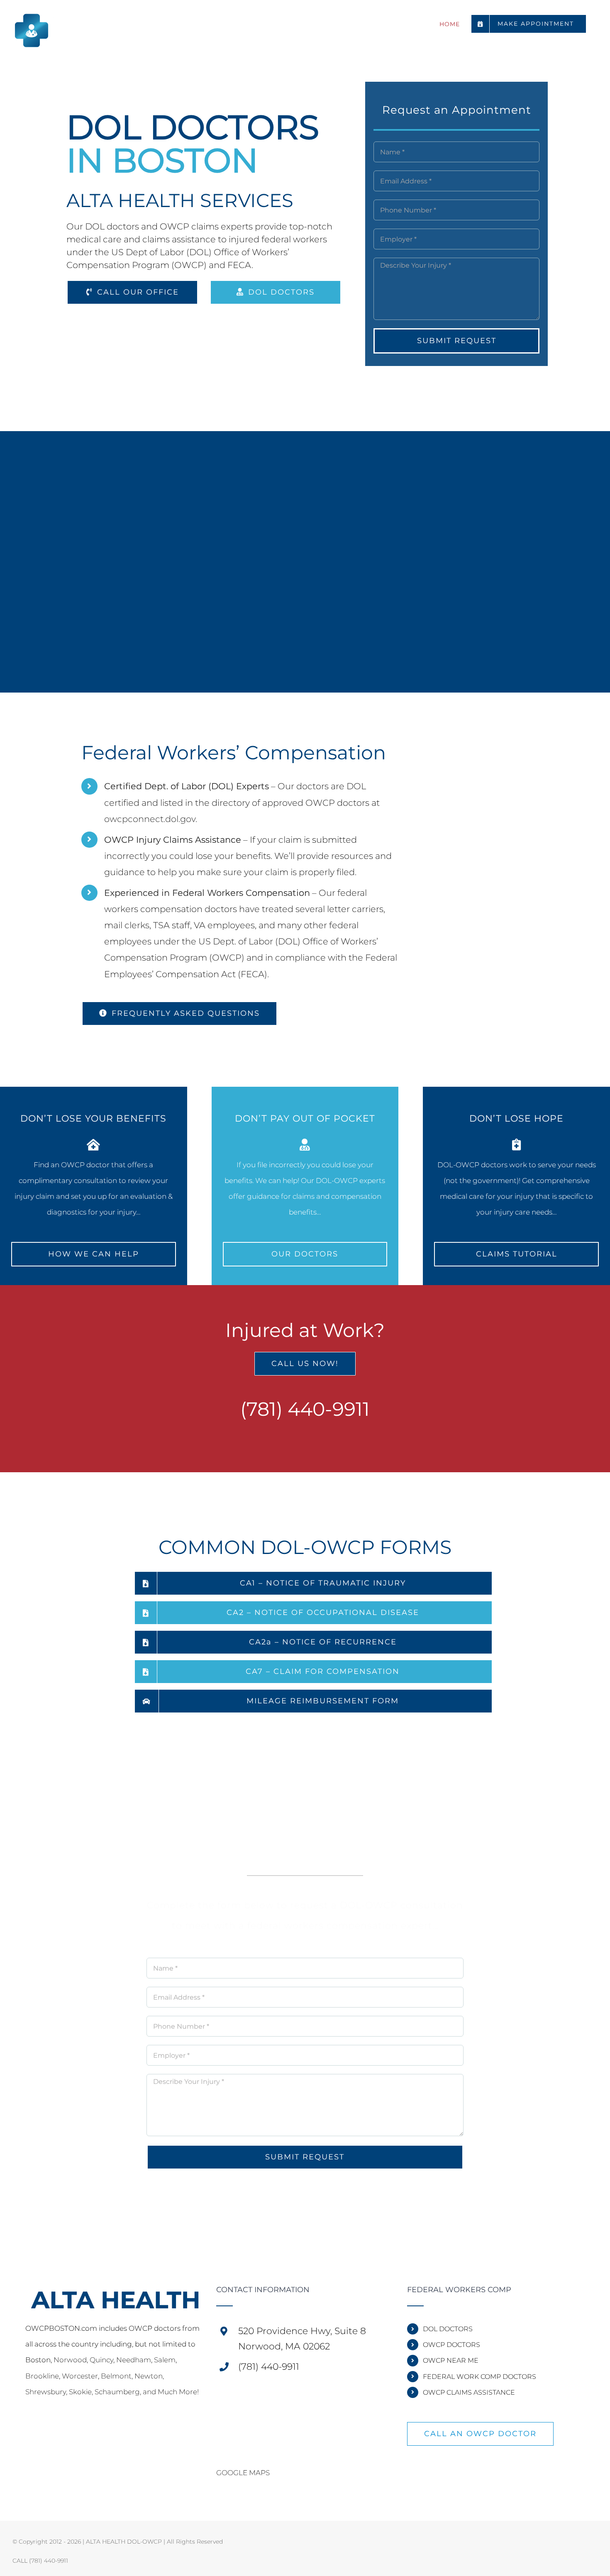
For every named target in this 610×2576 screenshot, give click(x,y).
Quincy (101, 2360)
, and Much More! (169, 2392)
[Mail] (28, 2429)
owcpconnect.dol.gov (150, 819)
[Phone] (39, 2429)
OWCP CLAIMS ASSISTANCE (469, 2392)
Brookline (42, 2376)
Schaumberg (117, 2392)
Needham (134, 2360)
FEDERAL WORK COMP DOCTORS (479, 2377)
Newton (149, 2376)
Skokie (80, 2392)
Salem (165, 2360)
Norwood (70, 2360)
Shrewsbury (46, 2392)
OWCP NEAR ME (451, 2360)
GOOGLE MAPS (243, 2473)
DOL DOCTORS (448, 2329)
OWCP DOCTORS (451, 2345)
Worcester (80, 2376)
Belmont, (118, 2376)
